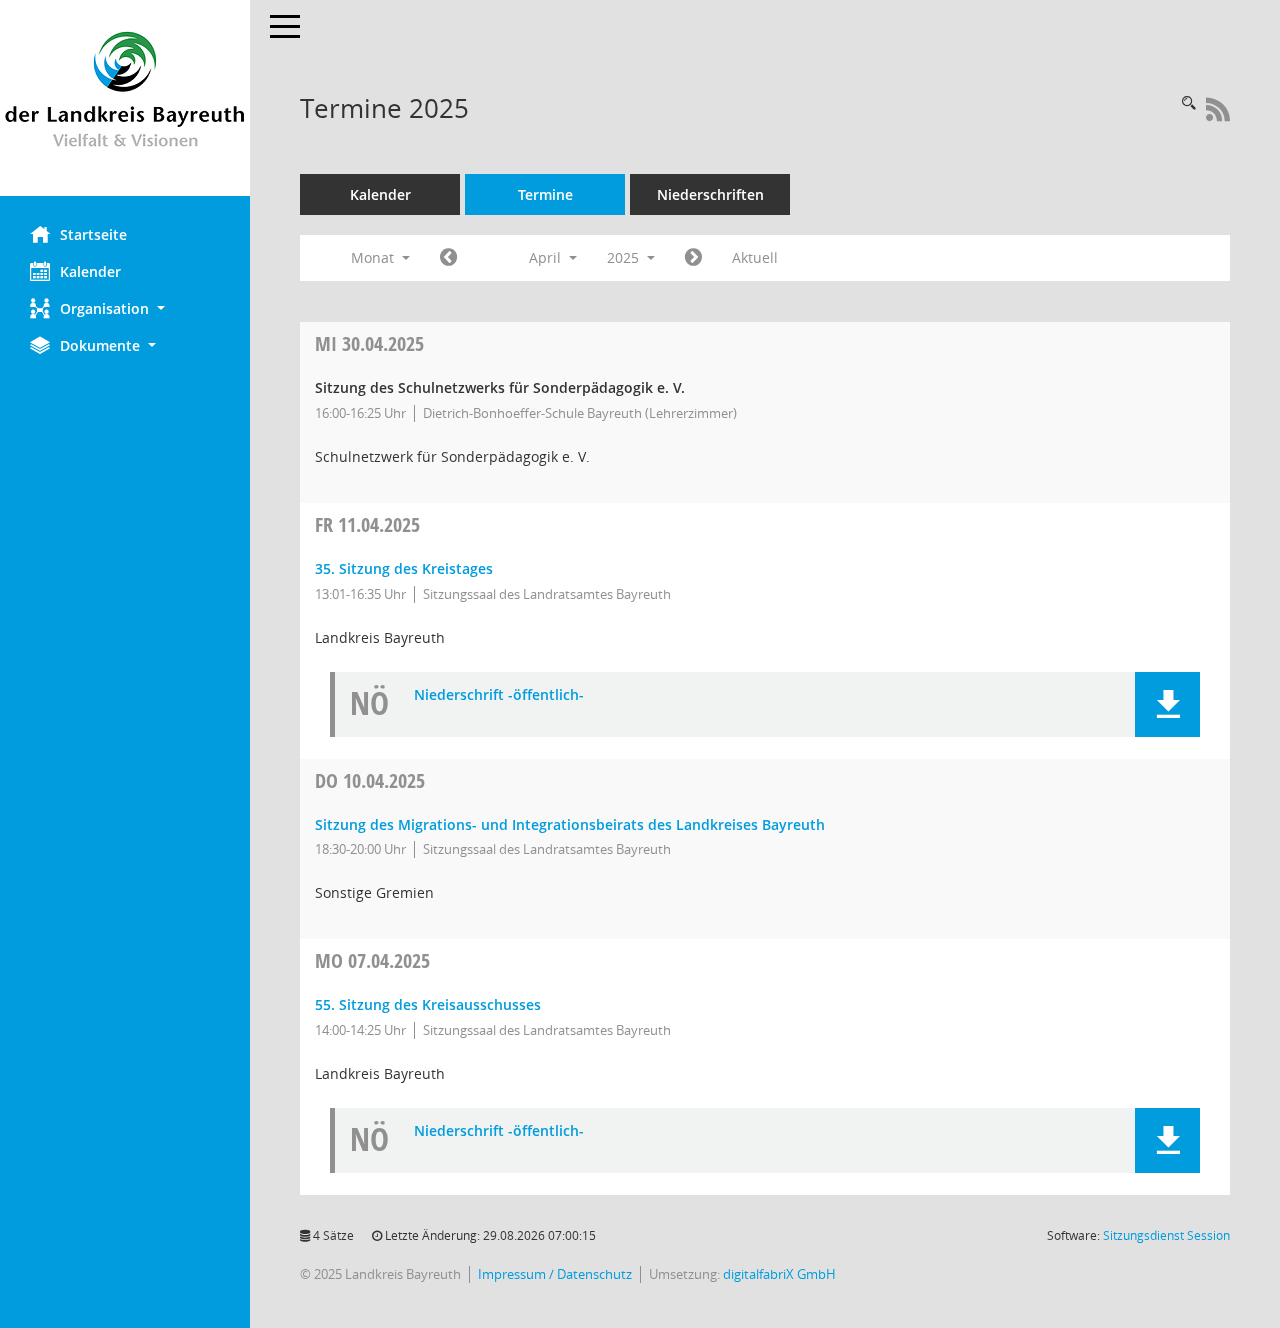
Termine (545, 194)
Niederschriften (710, 194)
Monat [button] (374, 257)
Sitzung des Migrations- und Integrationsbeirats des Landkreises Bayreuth (570, 824)
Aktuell (755, 257)
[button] (125, 308)
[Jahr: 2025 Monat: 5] (693, 258)
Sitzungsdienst (1166, 1235)
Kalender (90, 271)
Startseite (93, 234)
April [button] (547, 257)
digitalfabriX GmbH (779, 1274)
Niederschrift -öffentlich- (499, 695)
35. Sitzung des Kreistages (404, 568)
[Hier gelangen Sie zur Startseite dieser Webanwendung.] (125, 98)
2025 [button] (625, 257)
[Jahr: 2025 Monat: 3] (448, 258)
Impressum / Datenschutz (555, 1274)
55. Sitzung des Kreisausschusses (428, 1004)
